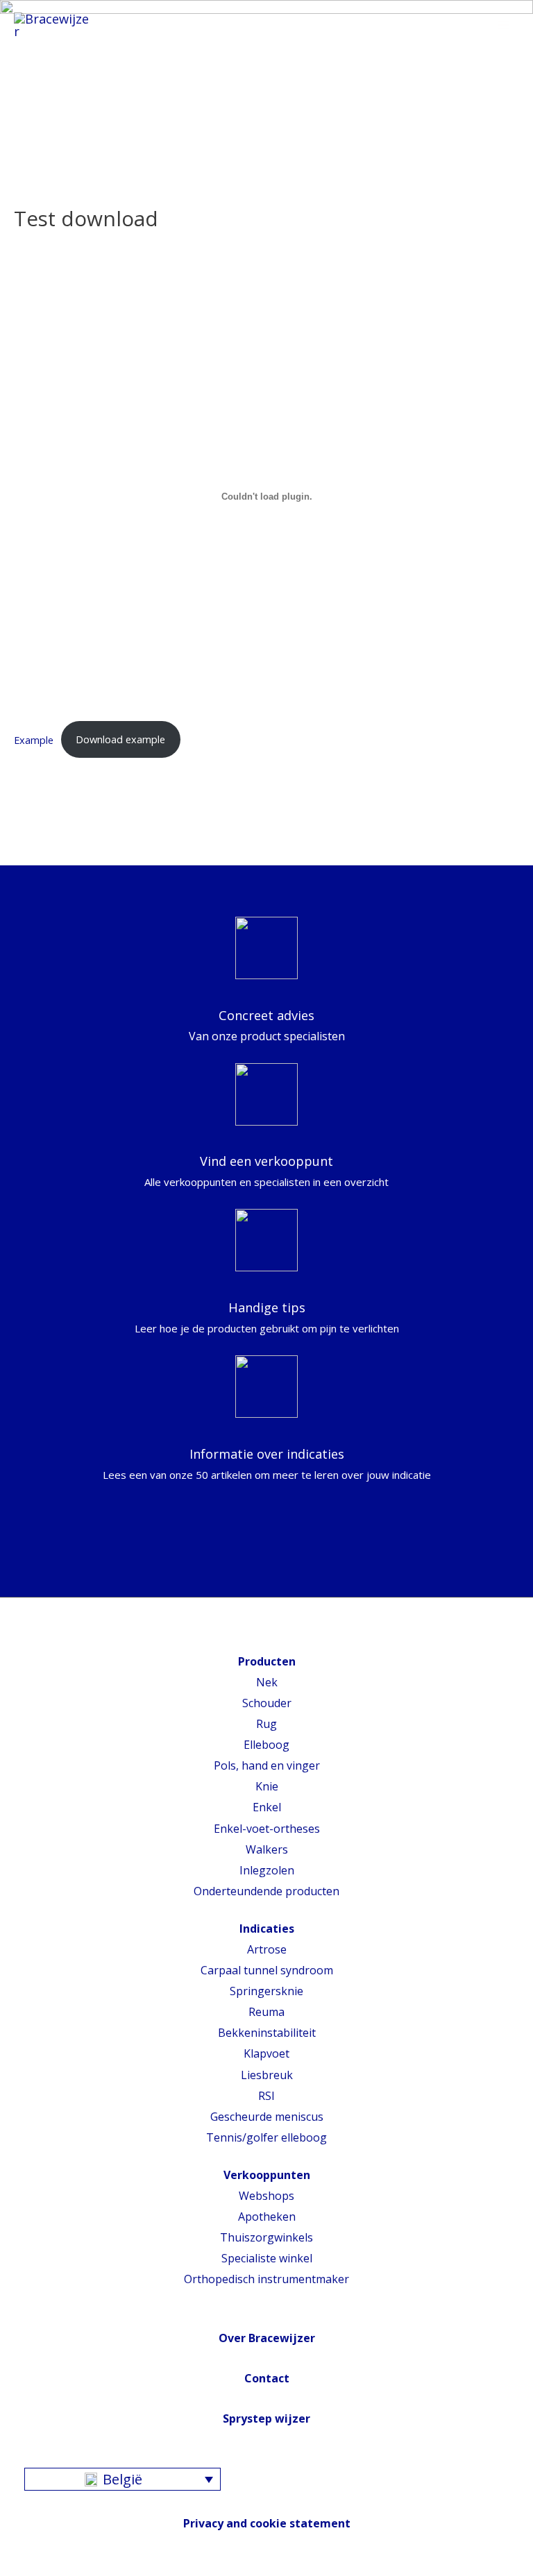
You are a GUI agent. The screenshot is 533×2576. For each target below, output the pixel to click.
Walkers (267, 1849)
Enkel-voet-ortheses (267, 1829)
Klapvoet (266, 2053)
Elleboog (266, 1745)
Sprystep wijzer (266, 2418)
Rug (266, 1724)
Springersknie (266, 1991)
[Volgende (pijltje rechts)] (509, 1288)
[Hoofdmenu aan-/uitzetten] (503, 26)
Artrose (267, 1949)
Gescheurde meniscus (267, 2117)
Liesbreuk (267, 2075)
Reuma (266, 2012)
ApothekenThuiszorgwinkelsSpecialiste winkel (266, 2237)
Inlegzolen (267, 1870)
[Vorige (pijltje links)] (24, 1288)
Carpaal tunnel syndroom (267, 1970)
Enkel (267, 1807)
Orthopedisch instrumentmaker (266, 2279)
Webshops (266, 2196)
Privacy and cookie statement (267, 2523)
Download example (120, 739)
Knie (267, 1786)
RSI (266, 2096)
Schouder (267, 1703)
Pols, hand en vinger (267, 1765)
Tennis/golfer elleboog (266, 2137)
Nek (267, 1682)
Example (34, 739)
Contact (267, 2378)
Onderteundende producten (266, 1891)
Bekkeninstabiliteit (267, 2033)
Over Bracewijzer (267, 2338)
